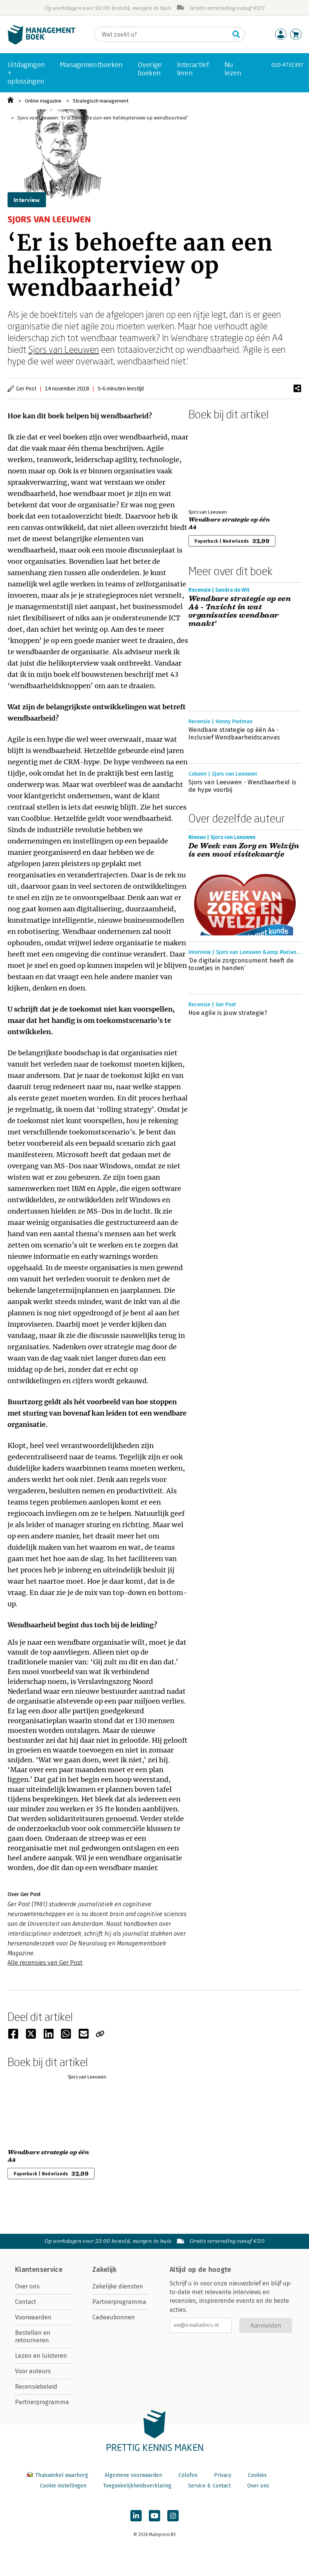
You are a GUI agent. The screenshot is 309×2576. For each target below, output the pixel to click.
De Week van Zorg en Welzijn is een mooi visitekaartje (244, 850)
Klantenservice (39, 2270)
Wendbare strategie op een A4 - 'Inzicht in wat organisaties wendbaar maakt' (240, 611)
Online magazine (43, 101)
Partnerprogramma (42, 2402)
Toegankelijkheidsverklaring (137, 2486)
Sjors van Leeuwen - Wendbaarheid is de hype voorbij (242, 786)
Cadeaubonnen (114, 2317)
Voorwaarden (33, 2317)
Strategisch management (101, 101)
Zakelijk (104, 2270)
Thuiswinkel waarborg (62, 2475)
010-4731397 (287, 65)
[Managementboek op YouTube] (154, 2516)
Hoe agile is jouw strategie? (228, 1013)
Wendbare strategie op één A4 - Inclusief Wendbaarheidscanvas (234, 734)
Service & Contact (209, 2486)
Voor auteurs (33, 2371)
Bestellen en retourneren (33, 2336)
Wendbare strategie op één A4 (229, 523)
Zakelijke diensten (118, 2286)
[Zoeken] (236, 34)
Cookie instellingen (63, 2486)
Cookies (257, 2475)
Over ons (27, 2286)
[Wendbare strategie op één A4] (215, 463)
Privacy (223, 2475)
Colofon (188, 2475)
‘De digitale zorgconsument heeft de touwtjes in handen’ (241, 964)
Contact (26, 2302)
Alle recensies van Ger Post (45, 1963)
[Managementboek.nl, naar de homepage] (41, 43)
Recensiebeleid (36, 2387)
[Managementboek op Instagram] (173, 2516)
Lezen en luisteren (41, 2356)
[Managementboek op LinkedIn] (136, 2516)
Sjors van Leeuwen (64, 349)
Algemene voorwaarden (133, 2475)
